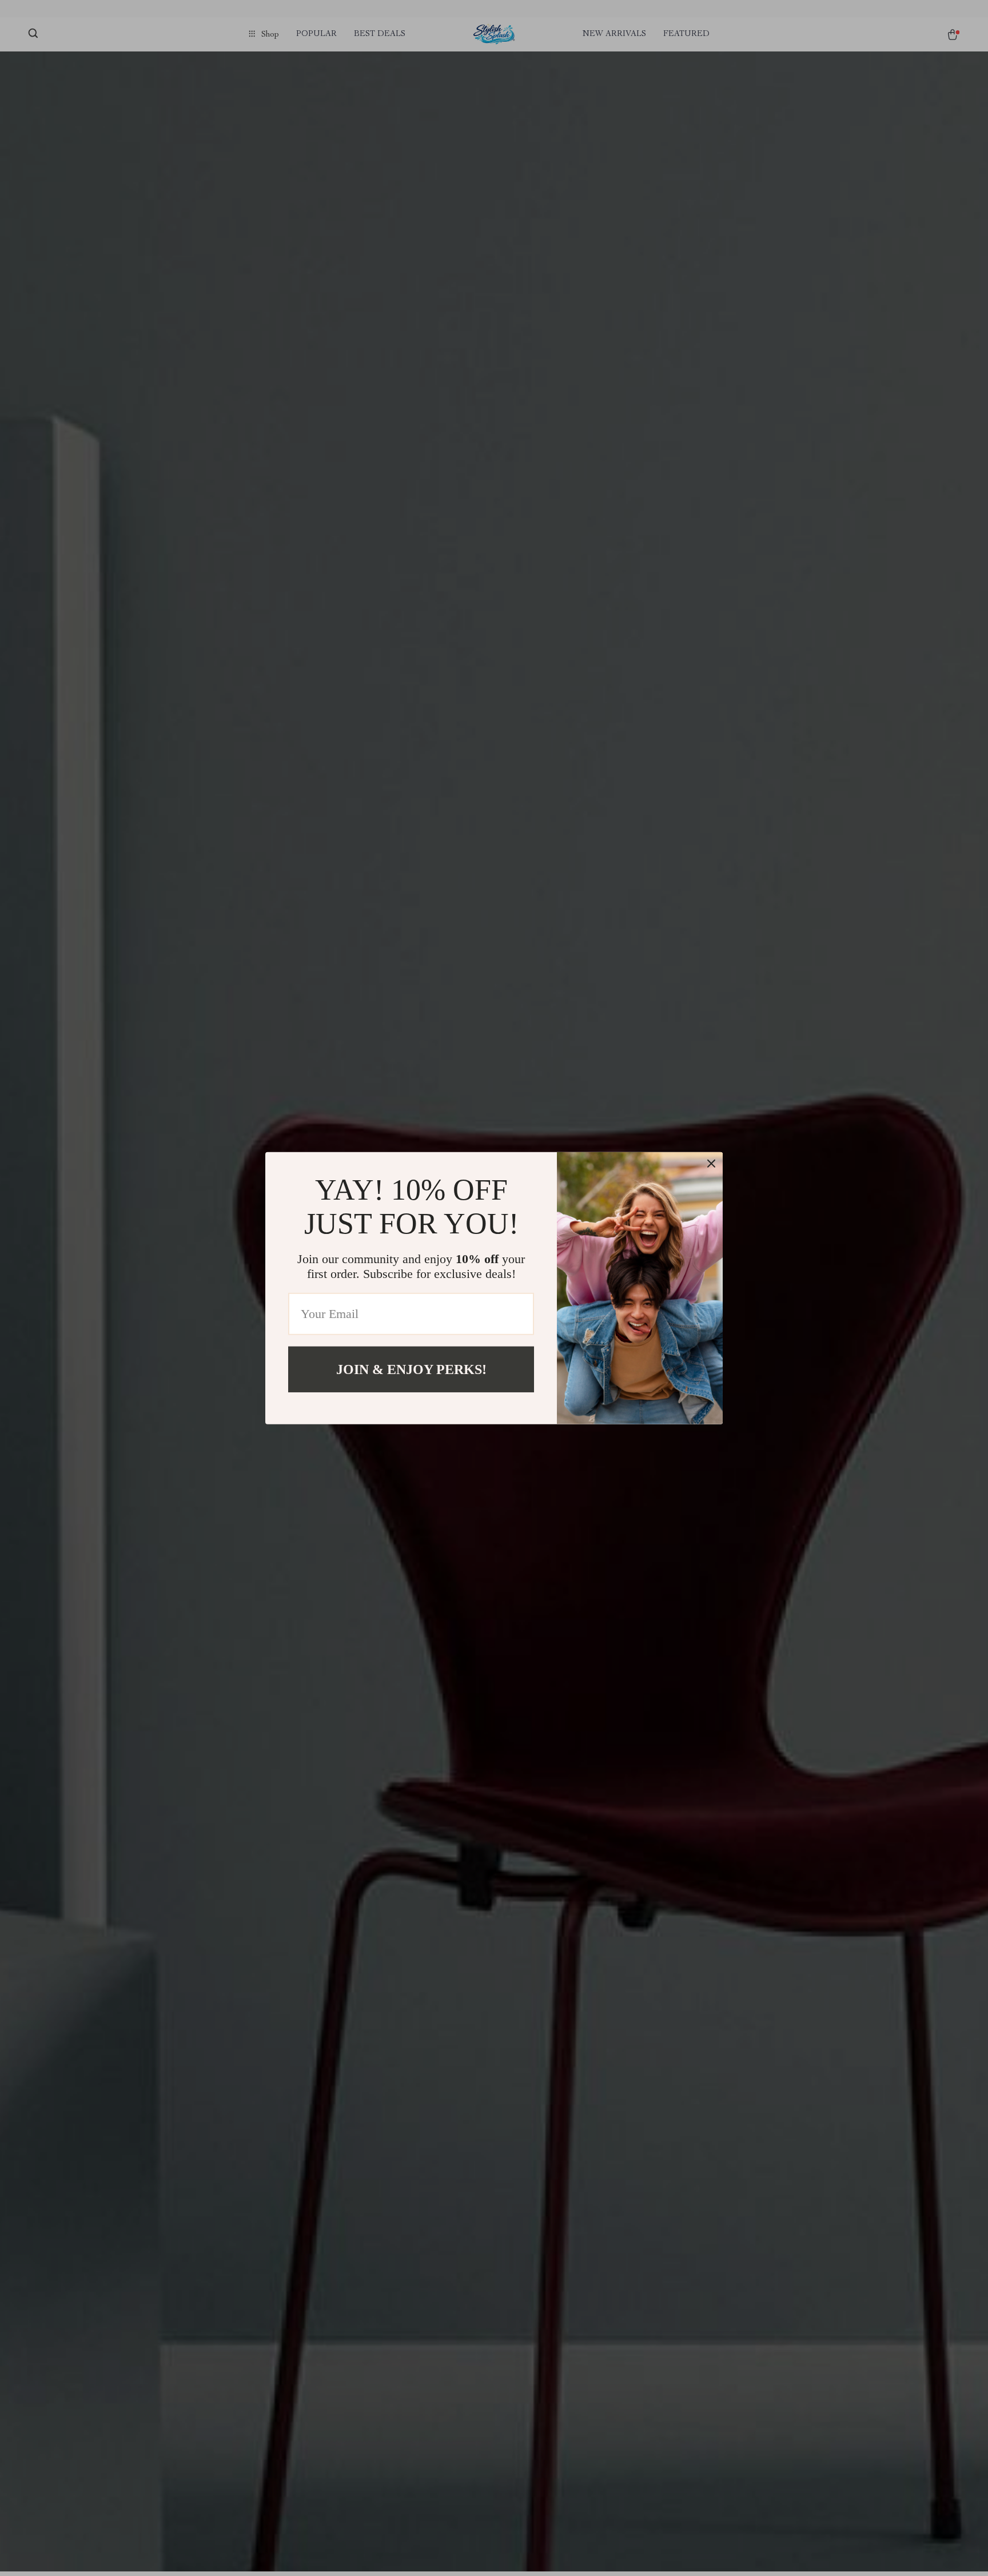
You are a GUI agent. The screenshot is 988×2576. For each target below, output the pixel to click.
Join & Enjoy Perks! (411, 1369)
